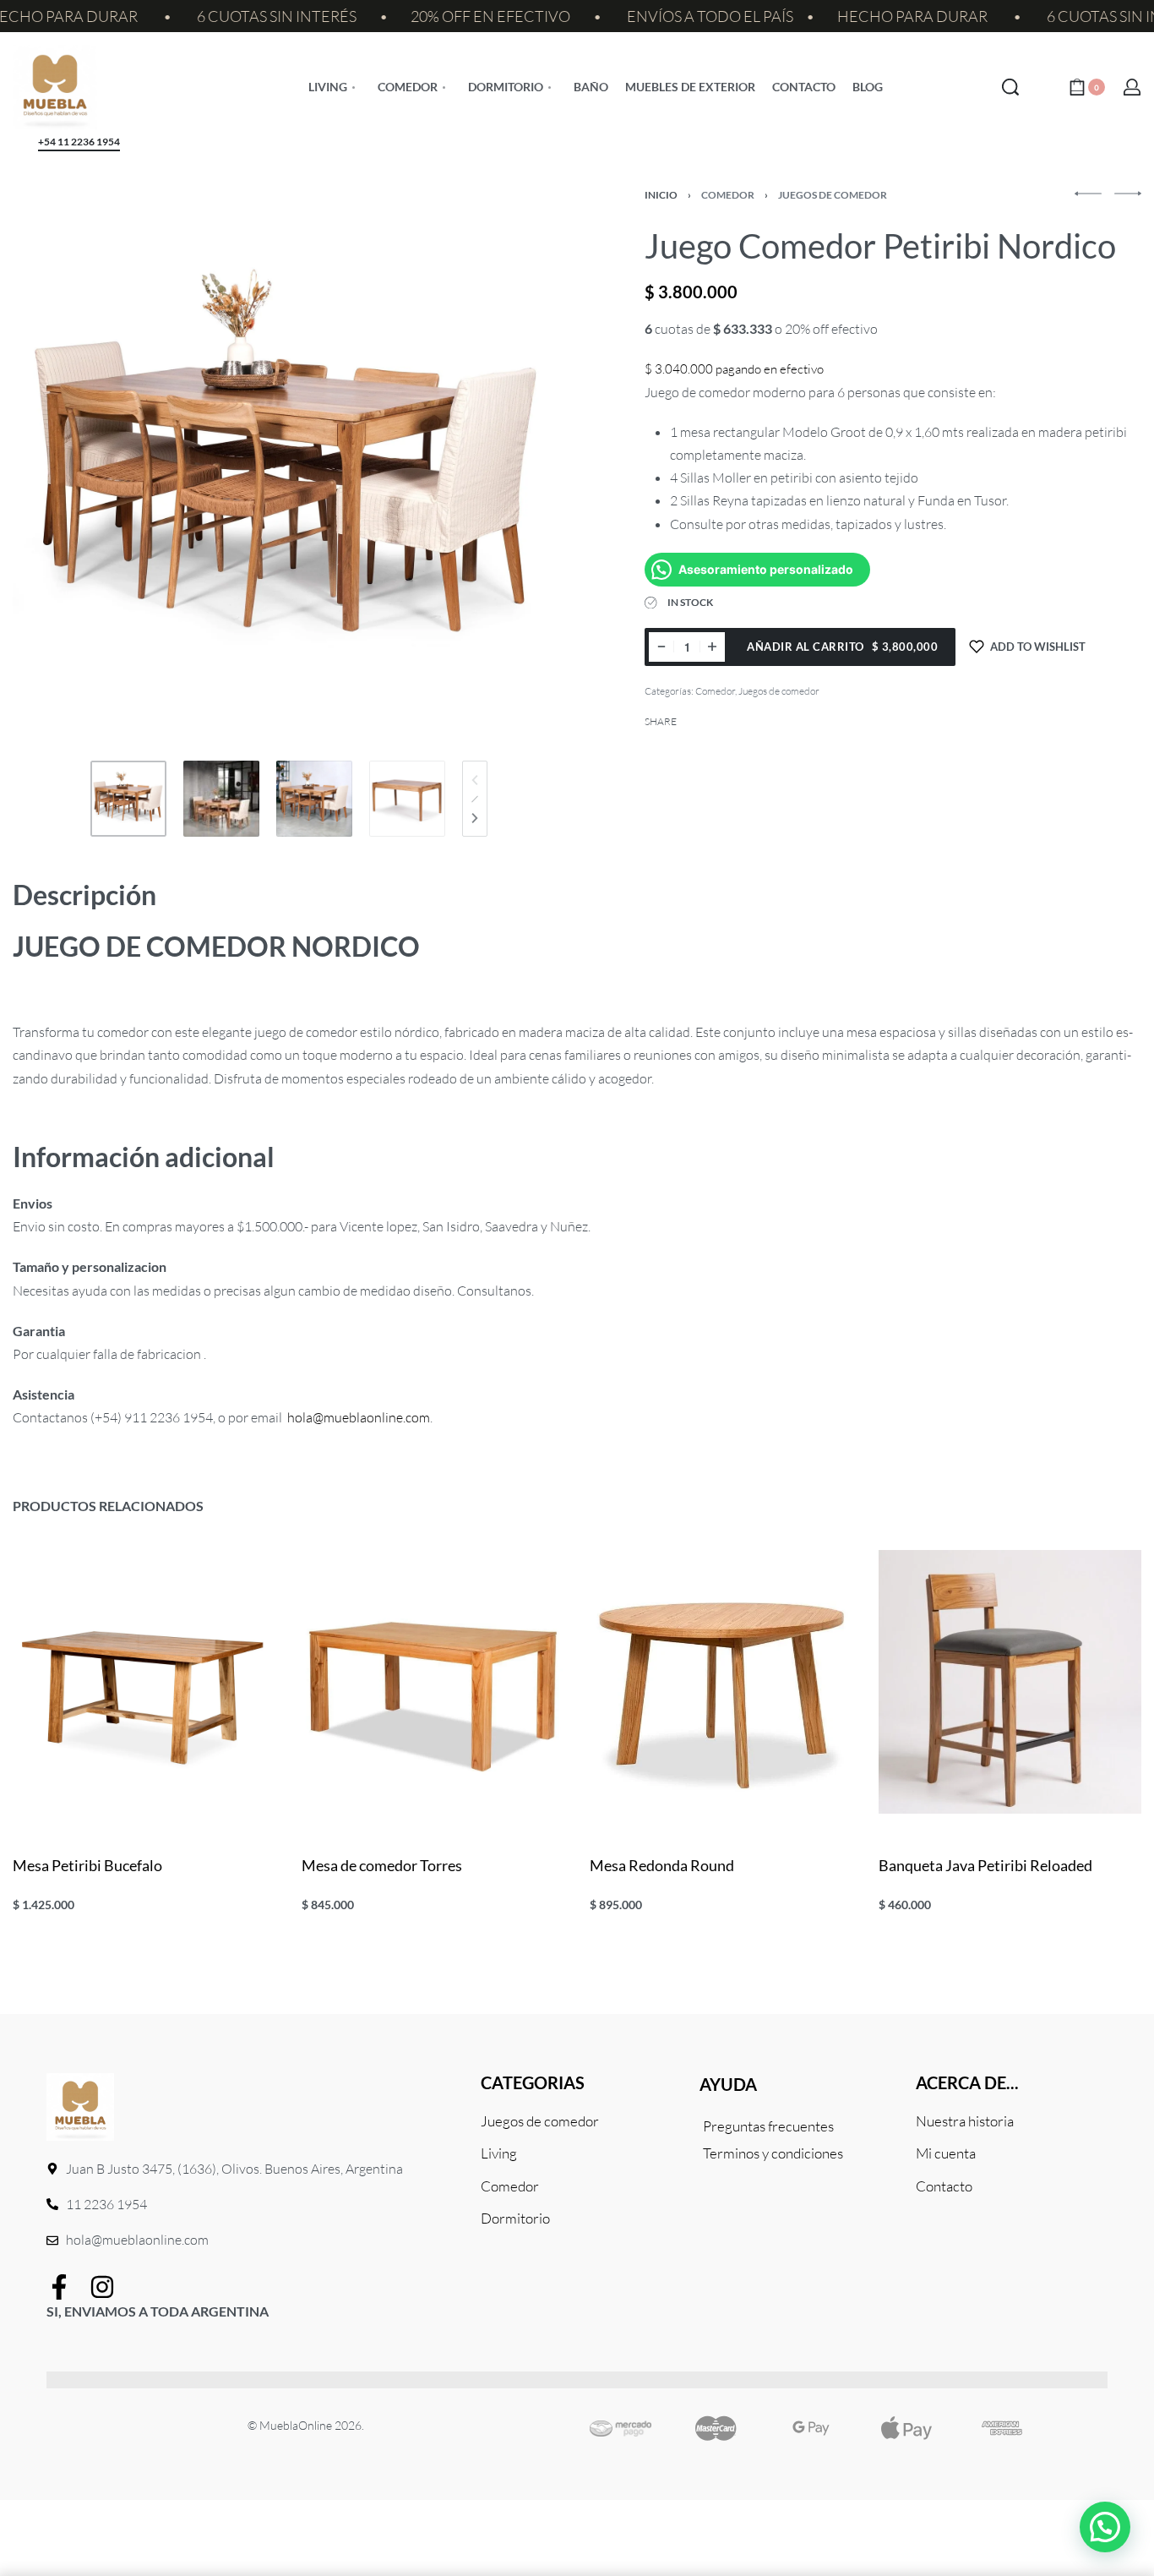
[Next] (475, 818)
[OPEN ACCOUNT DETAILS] (1132, 87)
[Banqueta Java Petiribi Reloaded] (1010, 1682)
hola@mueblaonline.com (359, 1417)
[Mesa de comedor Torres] (433, 1682)
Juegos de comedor (833, 195)
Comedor (728, 195)
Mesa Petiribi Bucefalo (87, 1865)
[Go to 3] (314, 799)
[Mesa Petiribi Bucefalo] (144, 1682)
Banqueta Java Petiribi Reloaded (985, 1865)
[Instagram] (102, 2287)
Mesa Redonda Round (662, 1865)
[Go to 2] (221, 799)
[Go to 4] (407, 799)
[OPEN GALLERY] (289, 467)
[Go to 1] (128, 799)
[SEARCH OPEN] (1010, 87)
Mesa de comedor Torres (382, 1865)
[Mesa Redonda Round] (721, 1682)
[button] (1105, 2527)
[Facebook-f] (59, 2287)
